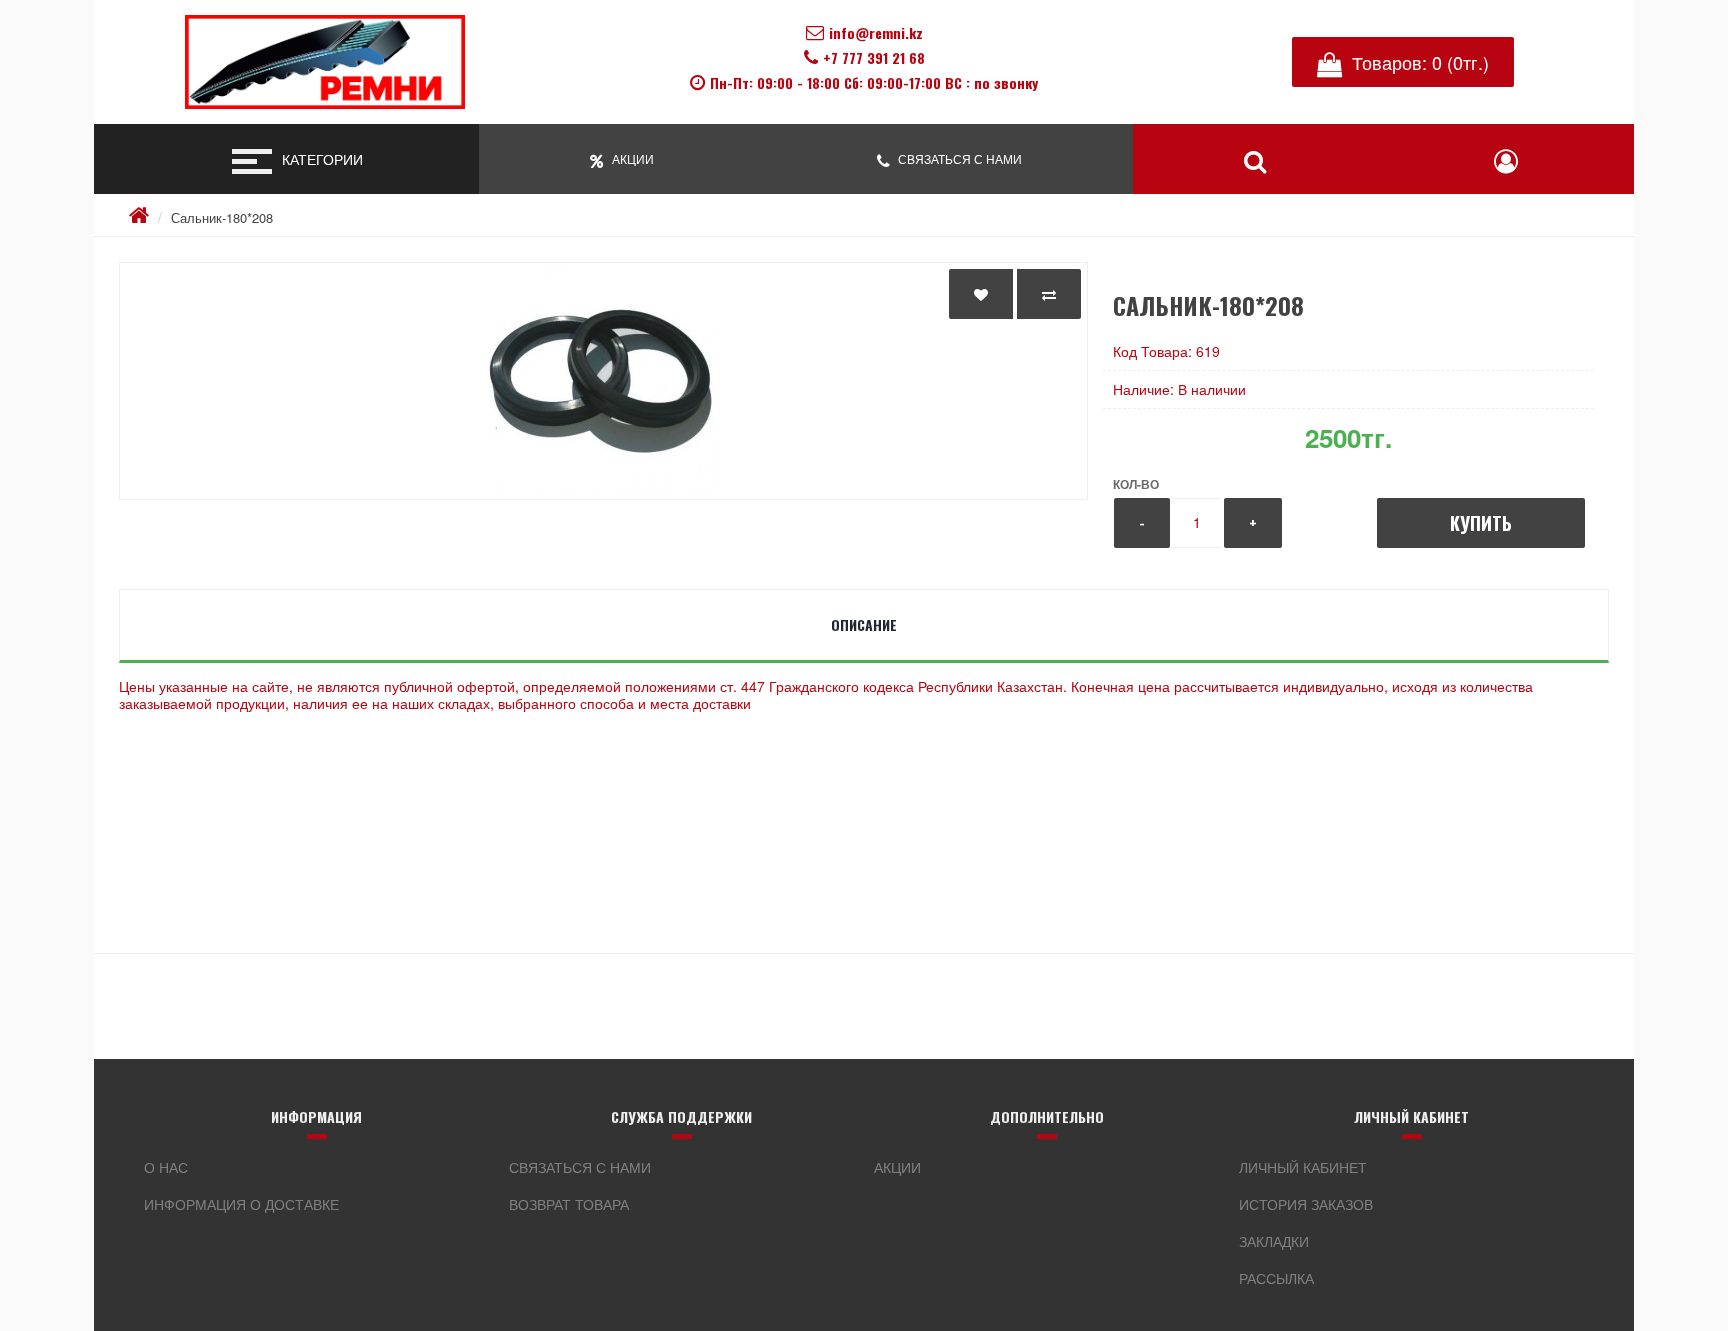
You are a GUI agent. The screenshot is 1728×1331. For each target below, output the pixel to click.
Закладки (1274, 1241)
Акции (897, 1167)
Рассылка (1276, 1278)
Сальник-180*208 (222, 217)
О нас (166, 1167)
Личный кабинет (1303, 1167)
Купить (1481, 523)
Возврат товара (569, 1204)
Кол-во (1136, 484)
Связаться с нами (580, 1167)
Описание (864, 624)
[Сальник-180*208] (603, 381)
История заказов (1306, 1204)
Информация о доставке (241, 1204)
